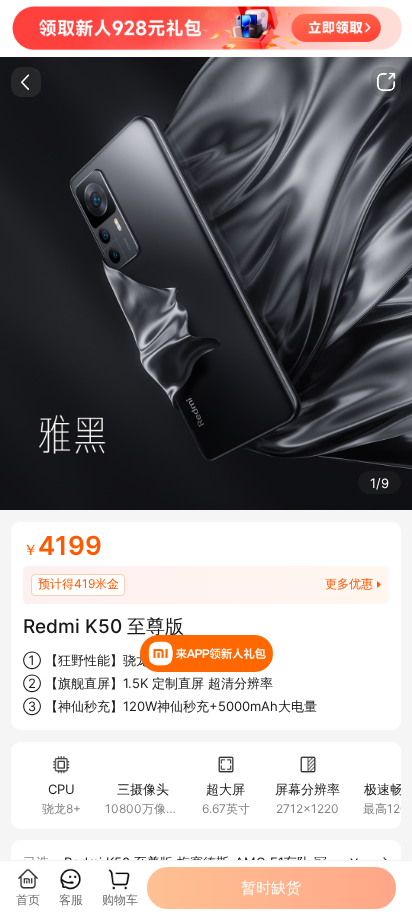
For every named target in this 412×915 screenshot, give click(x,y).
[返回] (26, 82)
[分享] (386, 82)
